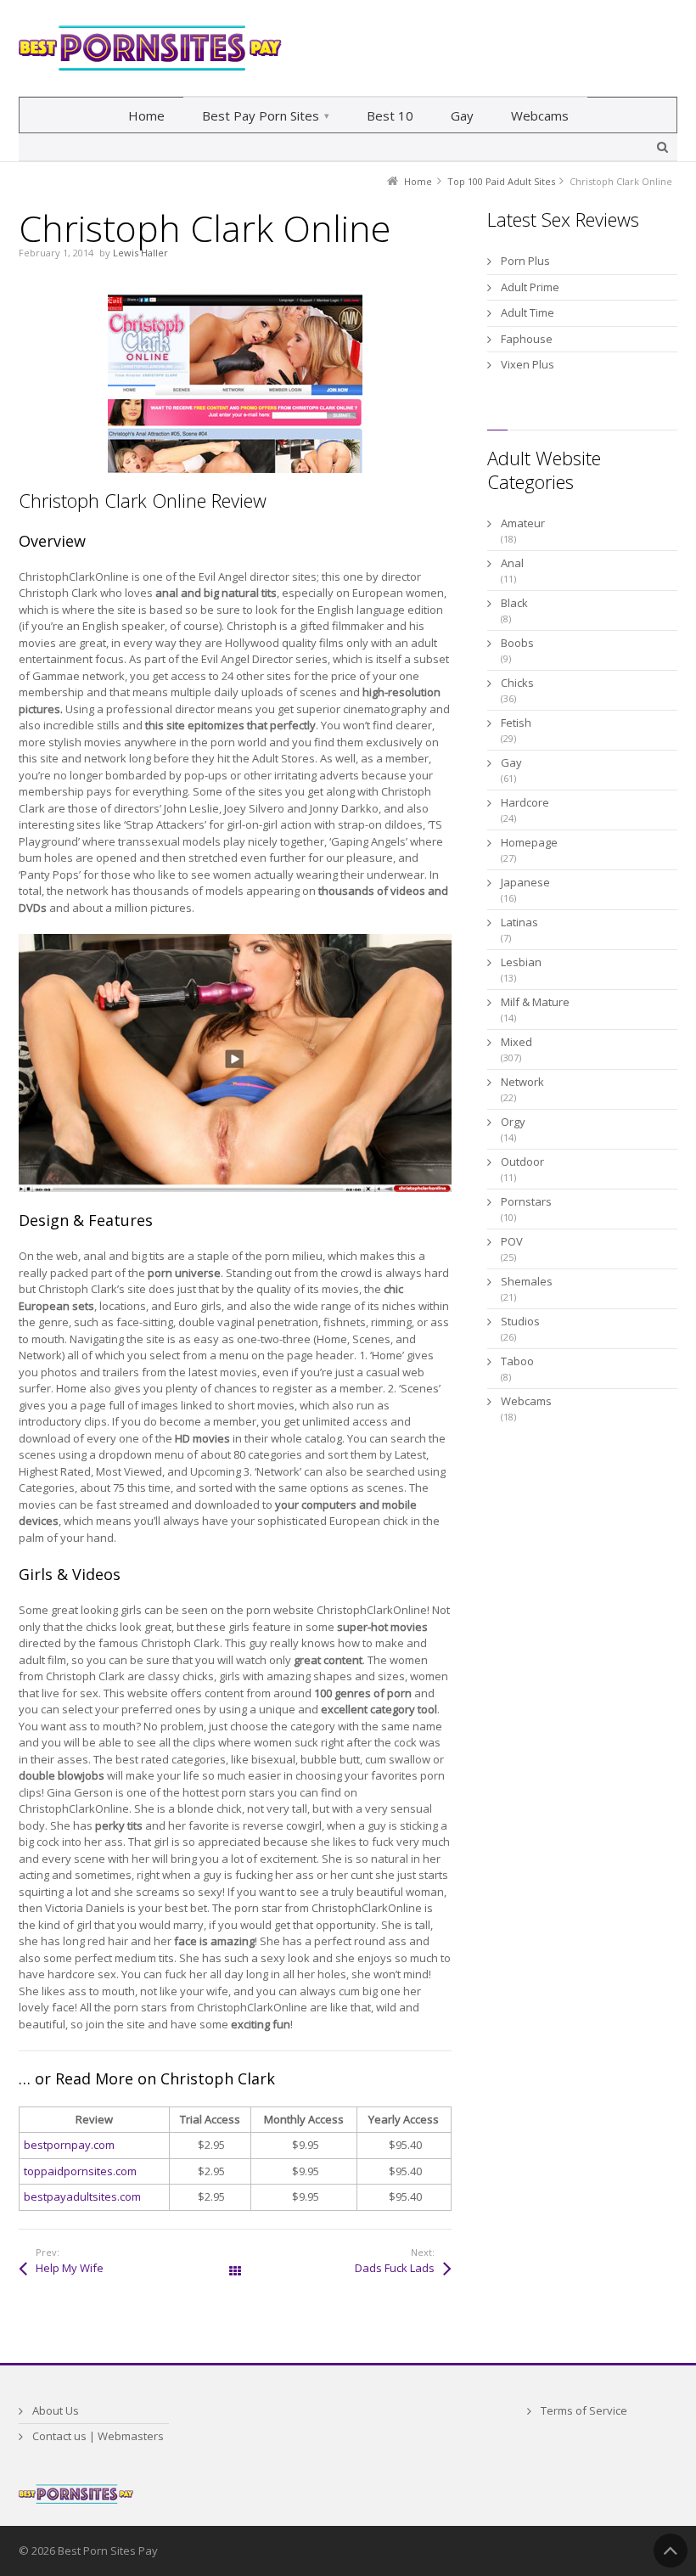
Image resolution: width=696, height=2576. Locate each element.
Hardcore (525, 802)
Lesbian (521, 962)
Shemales (527, 1281)
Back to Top (671, 2551)
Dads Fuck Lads (395, 2268)
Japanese (525, 882)
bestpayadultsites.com (82, 2196)
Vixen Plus (528, 364)
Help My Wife (70, 2268)
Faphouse (527, 339)
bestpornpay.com (69, 2145)
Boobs (517, 643)
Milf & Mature (535, 1002)
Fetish (516, 723)
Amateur (523, 523)
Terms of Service (584, 2410)
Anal (512, 563)
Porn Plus (525, 261)
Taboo (517, 1361)
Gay (511, 762)
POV (512, 1241)
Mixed (516, 1042)
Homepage (529, 842)
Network (522, 1082)
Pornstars (526, 1201)
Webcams (526, 1401)
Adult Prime (530, 287)
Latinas (519, 922)
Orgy (513, 1122)
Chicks (517, 683)
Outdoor (522, 1161)
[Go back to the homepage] (150, 48)
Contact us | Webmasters (98, 2436)
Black (514, 603)
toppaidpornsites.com (80, 2171)
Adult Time (528, 312)
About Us (56, 2410)
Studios (520, 1321)
